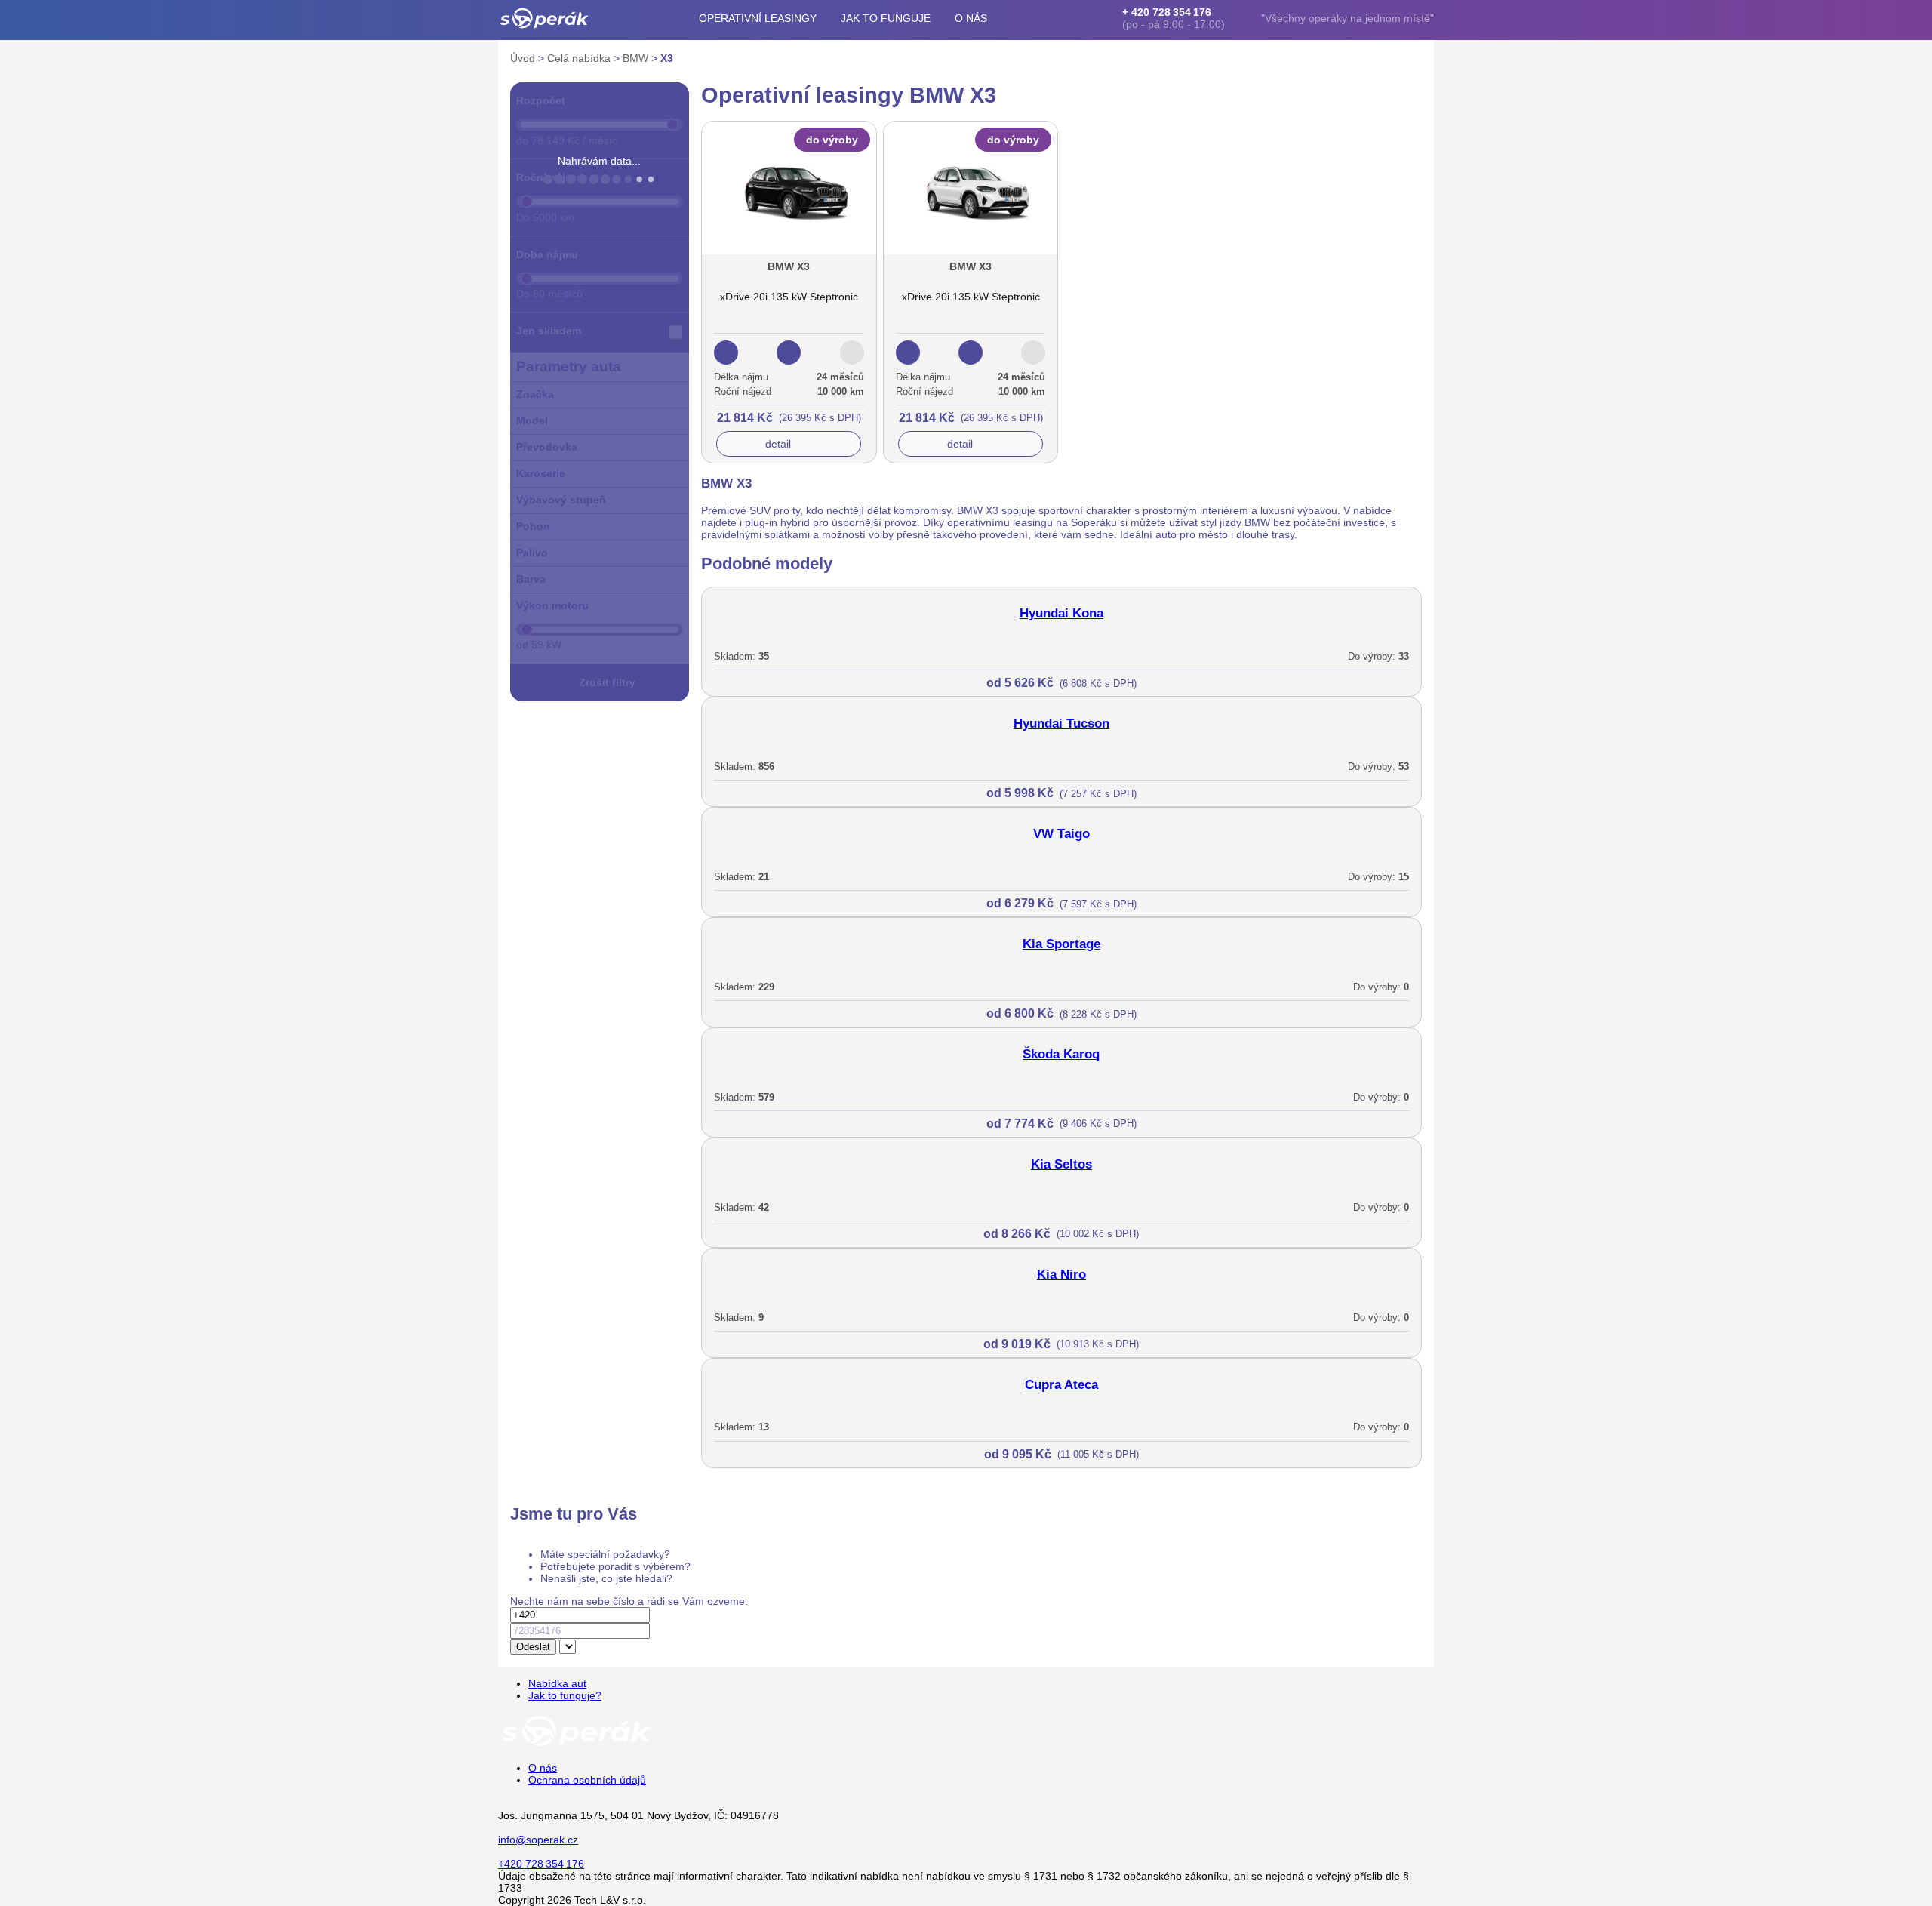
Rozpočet (541, 100)
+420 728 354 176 (541, 1864)
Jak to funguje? (565, 1695)
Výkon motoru (552, 605)
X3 (667, 58)
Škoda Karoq (1061, 1054)
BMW (637, 58)
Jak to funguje (886, 18)
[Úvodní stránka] (577, 1745)
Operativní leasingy (758, 18)
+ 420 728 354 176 (1167, 12)
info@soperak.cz (538, 1840)
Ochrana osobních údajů (587, 1780)
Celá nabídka (580, 58)
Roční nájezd (550, 177)
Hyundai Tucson (1061, 724)
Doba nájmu (547, 254)
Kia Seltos (1061, 1164)
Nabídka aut (557, 1683)
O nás (971, 18)
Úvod (524, 58)
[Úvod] (545, 18)
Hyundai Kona (1061, 613)
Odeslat (533, 1647)
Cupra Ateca (1061, 1385)
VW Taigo (1061, 834)
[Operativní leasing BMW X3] (789, 275)
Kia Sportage (1061, 944)
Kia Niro (1061, 1275)
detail (778, 444)
